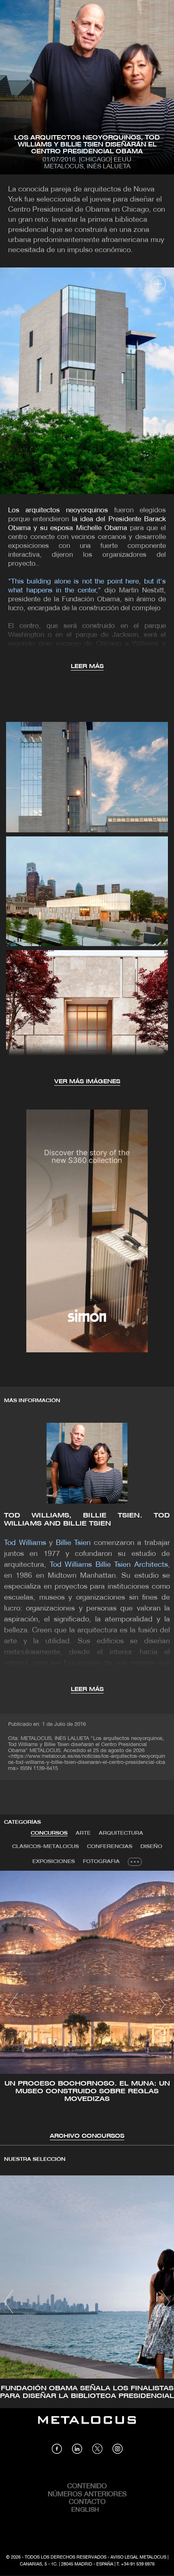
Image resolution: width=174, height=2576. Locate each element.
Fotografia (101, 1862)
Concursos (49, 1833)
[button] (14, 2005)
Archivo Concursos (87, 2136)
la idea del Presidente (106, 519)
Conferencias (110, 1847)
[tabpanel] (87, 2006)
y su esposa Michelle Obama (79, 528)
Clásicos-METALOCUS (46, 1847)
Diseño (151, 1847)
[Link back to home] (87, 2426)
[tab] (49, 1833)
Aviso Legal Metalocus (138, 2557)
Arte (83, 1833)
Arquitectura (121, 1833)
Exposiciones (54, 1862)
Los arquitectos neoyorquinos (58, 510)
